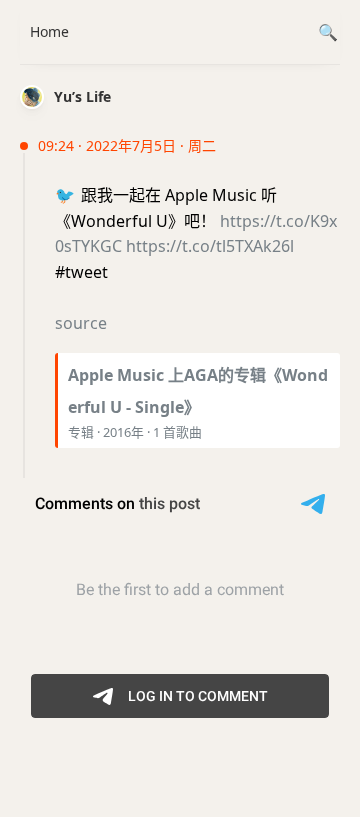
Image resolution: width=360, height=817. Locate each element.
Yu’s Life (82, 96)
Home (49, 31)
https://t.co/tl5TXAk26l (210, 246)
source (81, 323)
